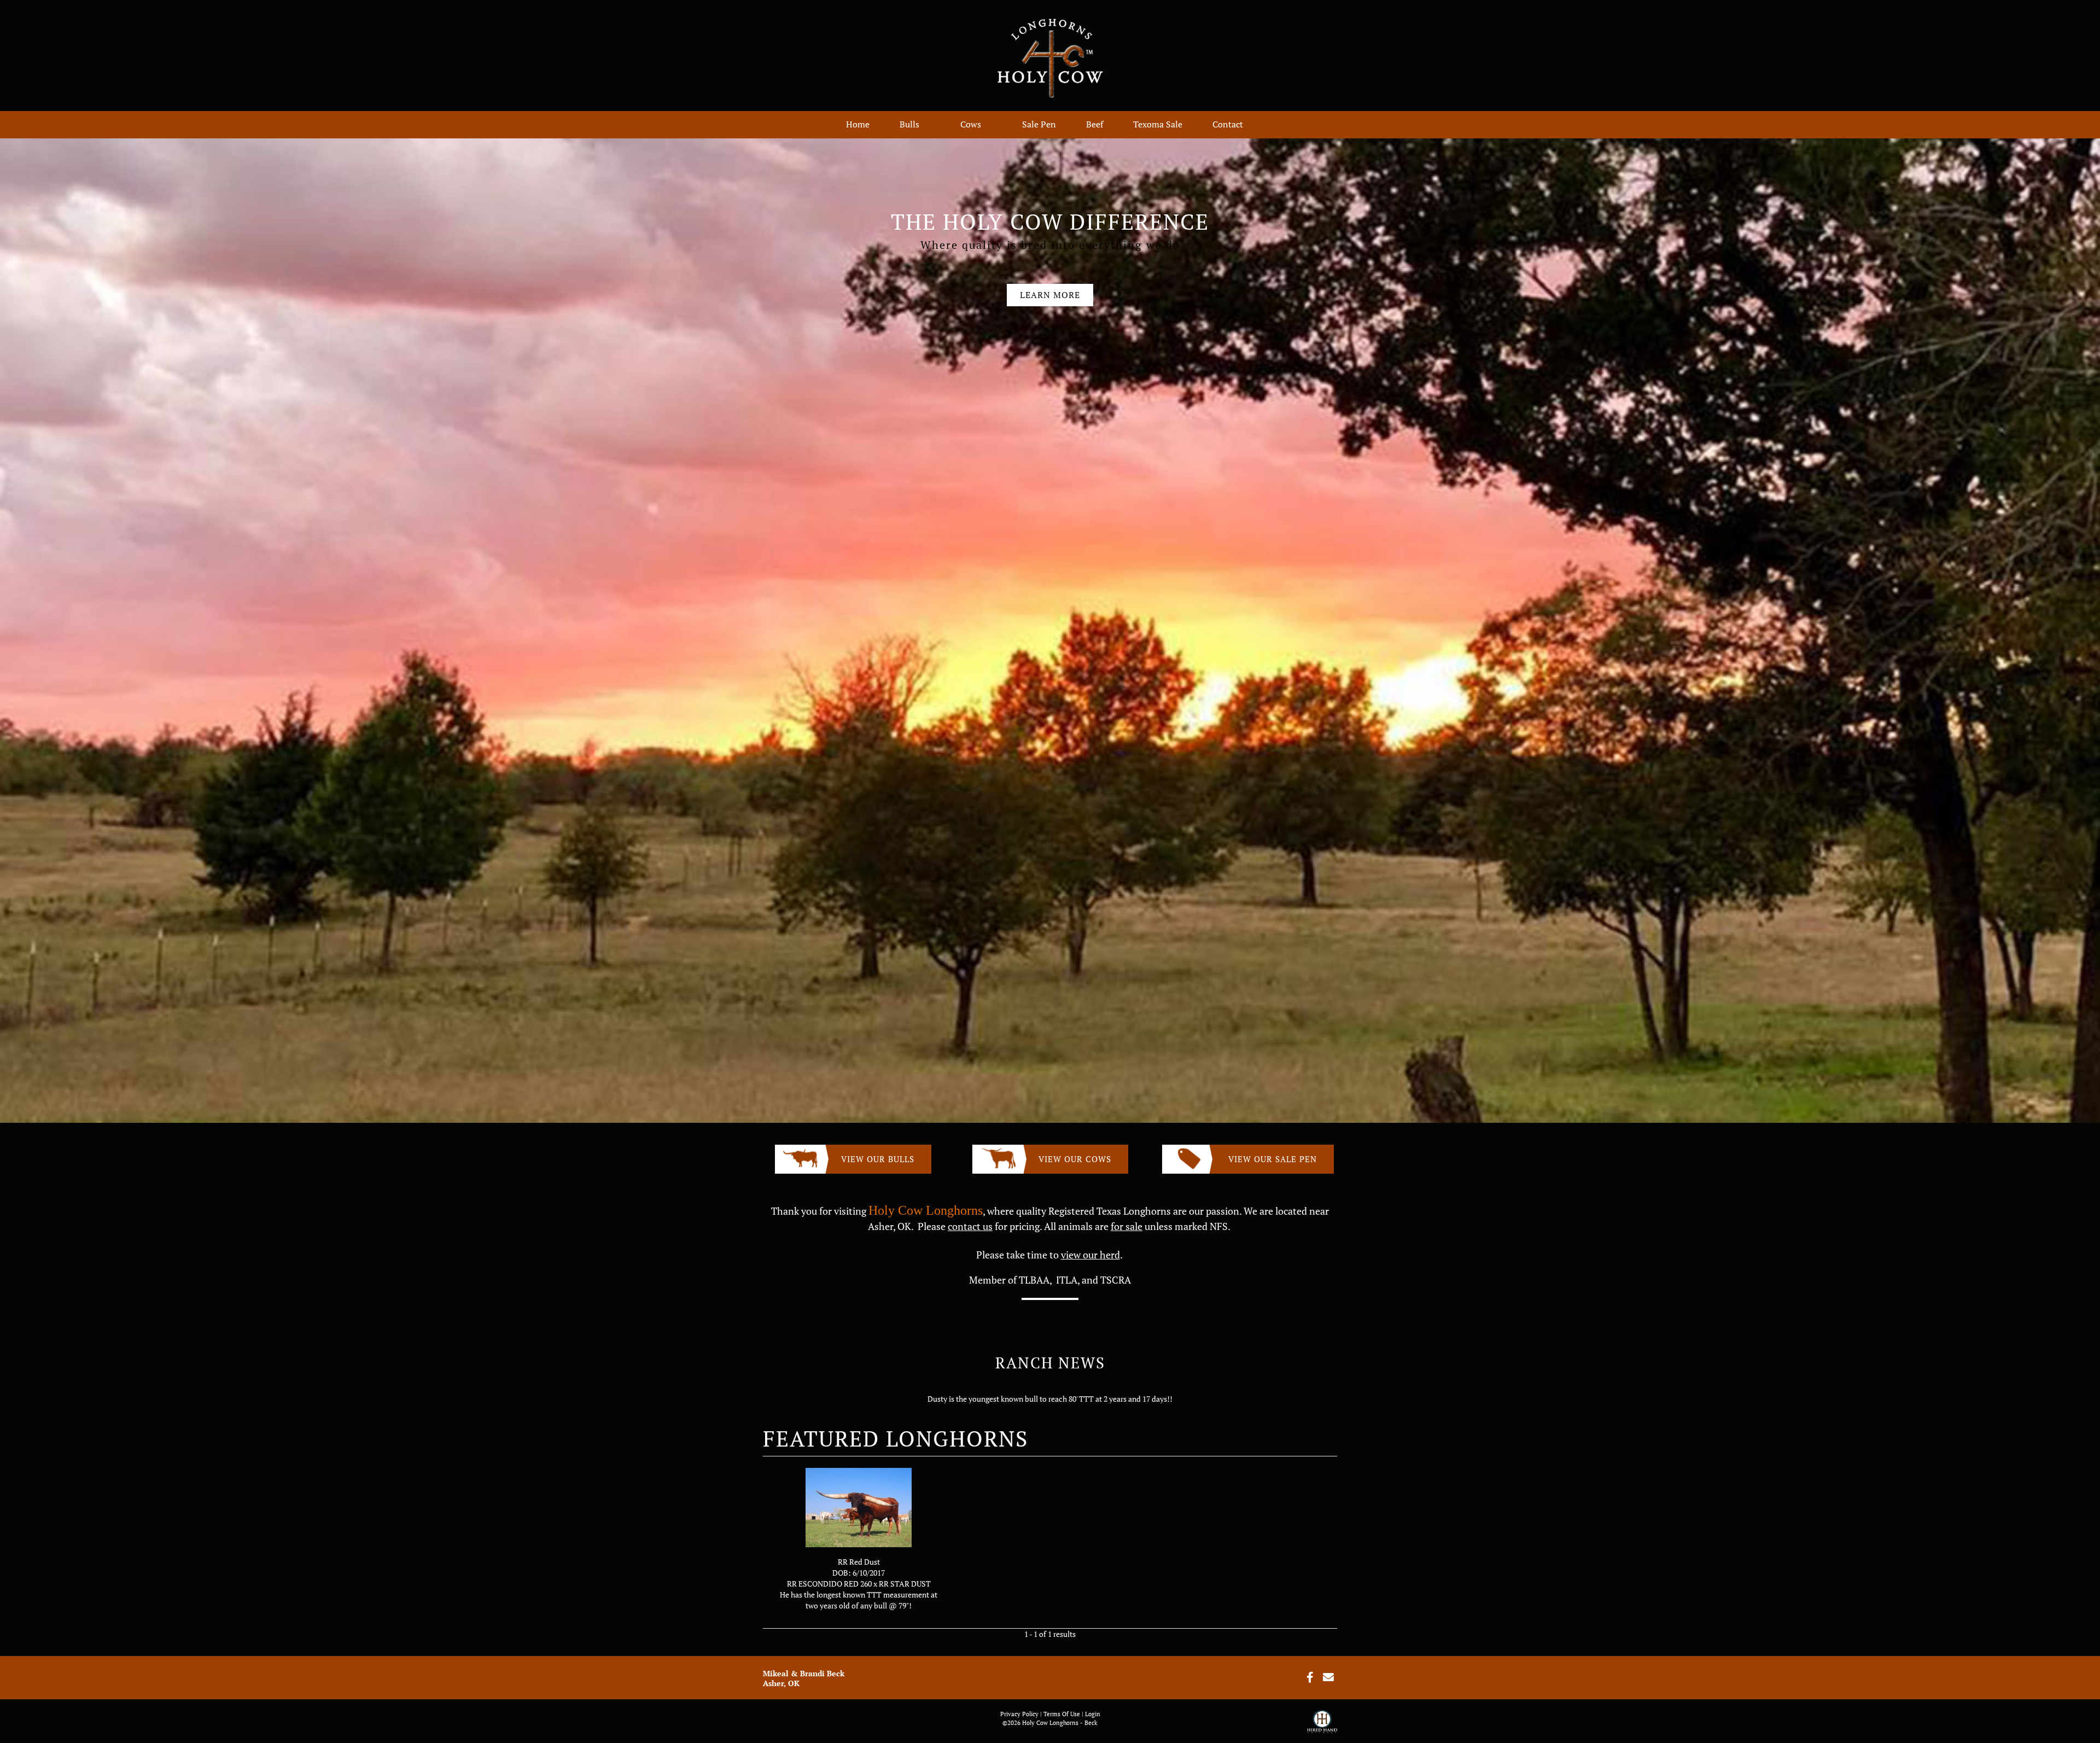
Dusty (937, 1399)
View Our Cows (1075, 1159)
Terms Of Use (1062, 1714)
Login (1093, 1714)
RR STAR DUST (905, 1584)
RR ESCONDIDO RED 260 (829, 1584)
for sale (1127, 1226)
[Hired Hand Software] (1322, 1727)
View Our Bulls (878, 1159)
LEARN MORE (1050, 295)
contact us (970, 1226)
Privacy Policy (1019, 1714)
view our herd (1090, 1255)
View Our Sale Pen (1273, 1159)
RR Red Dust (859, 1562)
